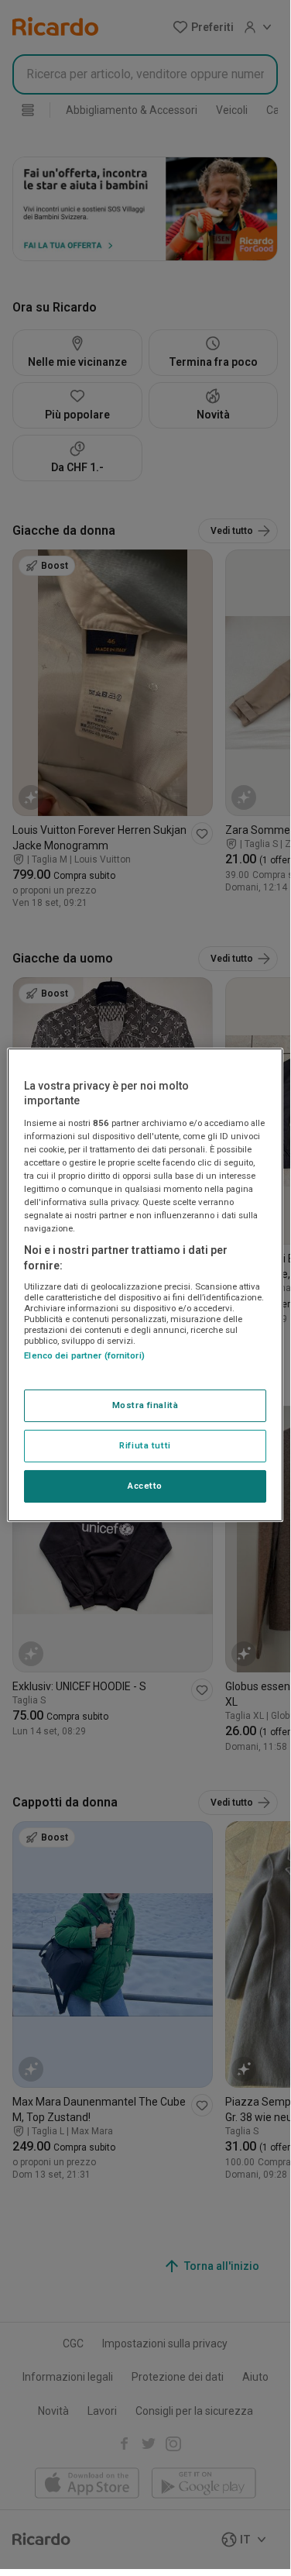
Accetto (145, 1486)
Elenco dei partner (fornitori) (84, 1355)
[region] (145, 1284)
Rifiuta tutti (145, 1445)
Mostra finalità (145, 1405)
